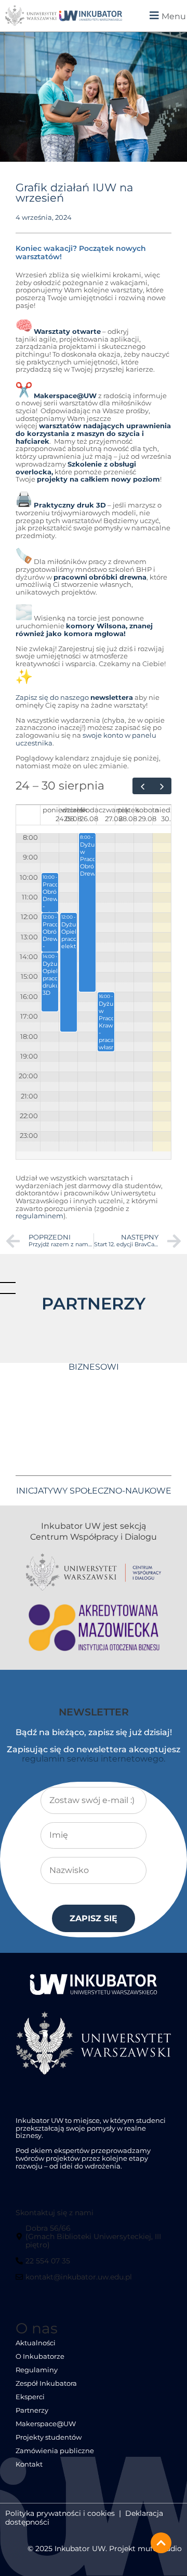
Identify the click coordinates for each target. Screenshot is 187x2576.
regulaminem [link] (39, 1216)
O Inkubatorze (40, 2356)
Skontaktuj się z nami (55, 2213)
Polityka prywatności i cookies (60, 2513)
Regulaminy (37, 2370)
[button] (159, 16)
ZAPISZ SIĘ (94, 1918)
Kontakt (29, 2464)
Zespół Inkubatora (46, 2383)
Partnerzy (32, 2410)
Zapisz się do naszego (74, 698)
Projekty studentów (49, 2437)
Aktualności (36, 2343)
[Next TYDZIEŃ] (162, 786)
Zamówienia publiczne (55, 2451)
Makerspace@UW (46, 2424)
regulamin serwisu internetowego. (94, 1759)
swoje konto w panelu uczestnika (86, 739)
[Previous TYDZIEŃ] (142, 786)
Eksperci (30, 2397)
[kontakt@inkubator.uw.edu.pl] (75, 2281)
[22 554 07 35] (44, 2265)
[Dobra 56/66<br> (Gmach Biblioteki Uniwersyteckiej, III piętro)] (93, 2240)
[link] (91, 16)
